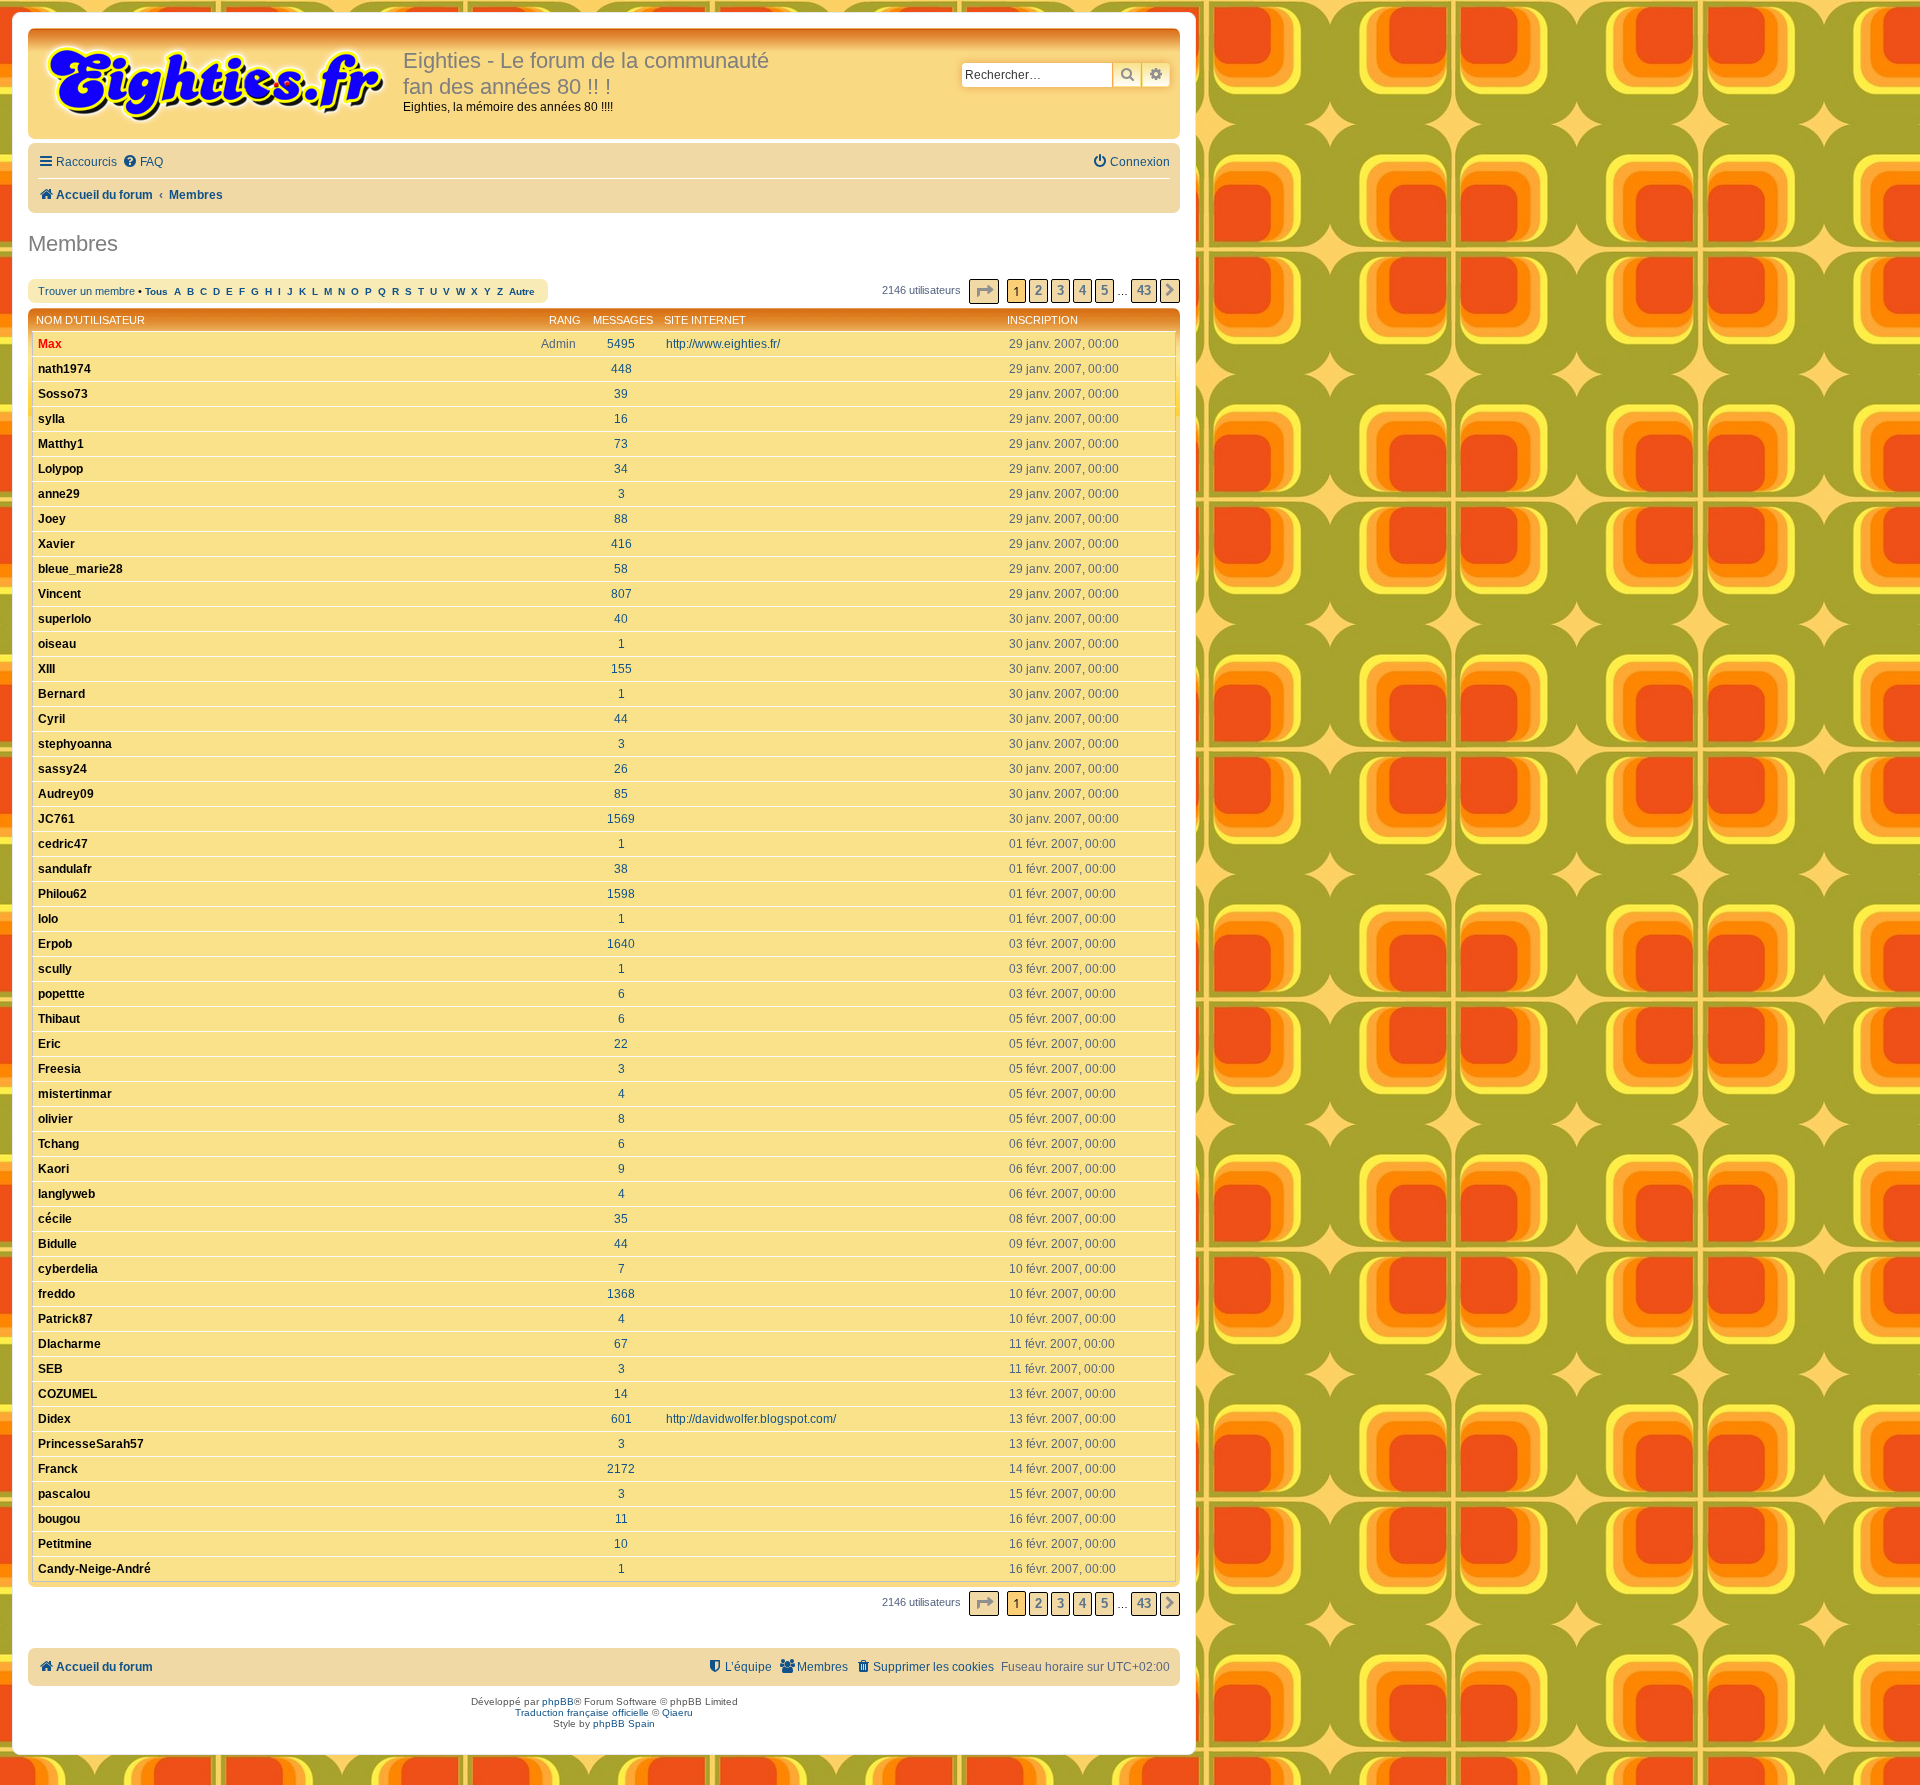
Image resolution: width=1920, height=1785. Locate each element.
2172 (621, 1469)
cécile (55, 1219)
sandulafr (65, 869)
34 (621, 469)
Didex (54, 1419)
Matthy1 (61, 444)
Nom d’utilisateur (90, 320)
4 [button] (1082, 290)
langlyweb (66, 1194)
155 (621, 669)
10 (621, 1544)
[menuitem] (142, 162)
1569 (621, 819)
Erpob (55, 944)
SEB (50, 1369)
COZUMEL (67, 1394)
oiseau (57, 644)
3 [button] (1060, 290)
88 (621, 519)
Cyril (51, 719)
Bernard (61, 694)
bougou (59, 1519)
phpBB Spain (624, 1723)
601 (621, 1419)
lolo (48, 919)
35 (621, 1219)
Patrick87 (65, 1319)
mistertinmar (75, 1094)
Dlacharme (69, 1344)
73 (621, 444)
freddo (56, 1294)
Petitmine (65, 1544)
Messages (623, 320)
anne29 (59, 494)
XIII (46, 669)
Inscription (1042, 320)
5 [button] (1104, 290)
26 (621, 769)
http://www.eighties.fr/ (723, 344)
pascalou (64, 1494)
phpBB (558, 1701)
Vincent (59, 594)
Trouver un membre (86, 291)
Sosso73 (63, 394)
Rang (565, 320)
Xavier (56, 544)
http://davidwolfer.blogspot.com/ (751, 1419)
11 (621, 1519)
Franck (58, 1469)
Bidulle (57, 1244)
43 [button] (1144, 290)
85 (621, 794)
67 (621, 1344)
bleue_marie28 (80, 569)
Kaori (53, 1169)
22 (621, 1044)
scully (55, 969)
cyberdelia (68, 1269)
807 (621, 594)
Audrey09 (66, 794)
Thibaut (59, 1019)
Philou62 (62, 894)
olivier (55, 1119)
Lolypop (60, 469)
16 (621, 419)
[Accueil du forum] (218, 82)
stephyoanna (75, 744)
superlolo (64, 619)
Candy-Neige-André (94, 1569)
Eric (49, 1044)
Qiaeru (677, 1712)
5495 (621, 344)
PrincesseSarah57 (91, 1444)
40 (621, 619)
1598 (621, 894)
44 (621, 719)
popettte (61, 994)
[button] (984, 291)
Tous (156, 291)
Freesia (59, 1069)
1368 (621, 1294)
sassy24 (62, 769)
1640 (621, 944)
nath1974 (64, 369)
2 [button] (1038, 290)
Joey (52, 519)
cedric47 (63, 844)
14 (621, 1394)
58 (621, 569)
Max (50, 344)
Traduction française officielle (582, 1712)
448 (621, 369)
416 (621, 544)
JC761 (56, 819)
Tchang (58, 1144)
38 (621, 869)
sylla (51, 419)
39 (621, 394)
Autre (522, 291)
